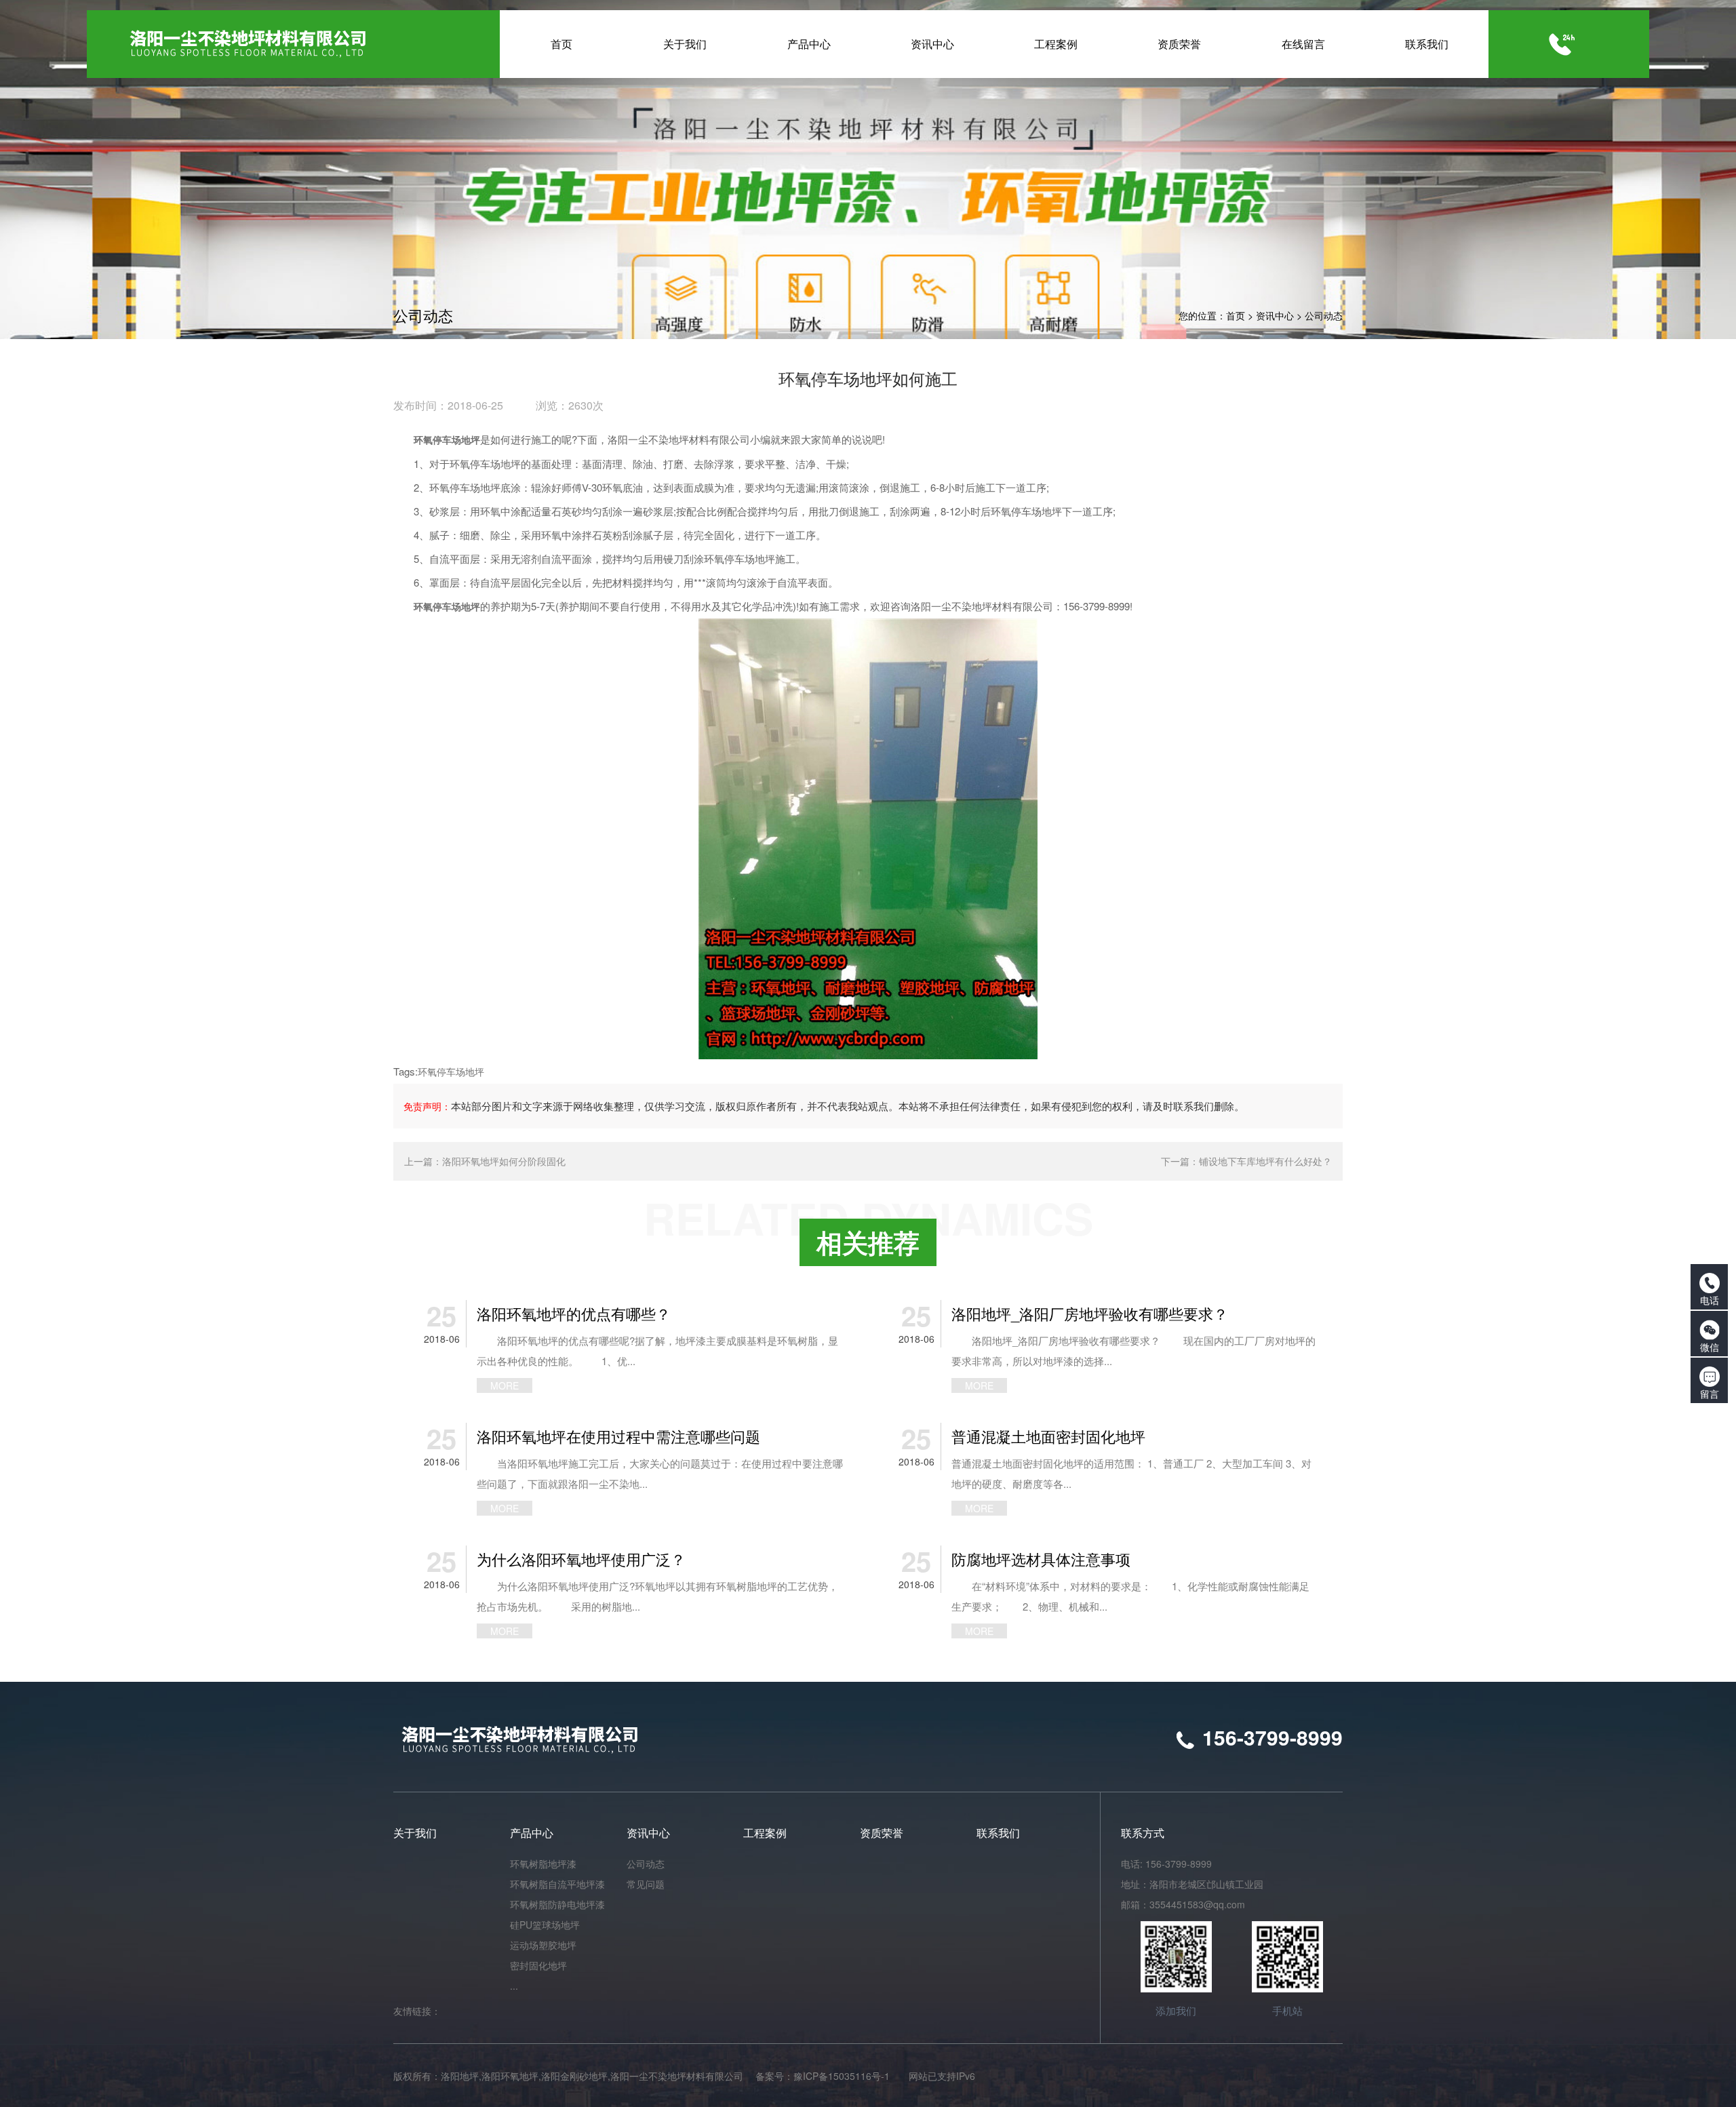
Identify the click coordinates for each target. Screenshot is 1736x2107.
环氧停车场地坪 (451, 1071)
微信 (1710, 1347)
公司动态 (1324, 315)
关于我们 (415, 1833)
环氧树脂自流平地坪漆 (557, 1884)
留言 (1710, 1394)
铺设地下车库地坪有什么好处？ (1265, 1161)
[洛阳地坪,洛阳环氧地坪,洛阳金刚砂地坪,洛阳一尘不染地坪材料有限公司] (300, 44)
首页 (1236, 315)
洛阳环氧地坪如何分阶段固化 (504, 1161)
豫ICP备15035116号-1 (842, 2076)
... (514, 1986)
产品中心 (532, 1833)
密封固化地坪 (538, 1965)
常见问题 (646, 1884)
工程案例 (765, 1833)
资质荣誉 (882, 1833)
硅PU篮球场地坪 (545, 1925)
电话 (1710, 1300)
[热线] (1562, 44)
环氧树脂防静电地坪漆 (557, 1904)
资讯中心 (1275, 315)
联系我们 (998, 1833)
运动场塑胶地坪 (543, 1945)
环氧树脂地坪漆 (543, 1864)
